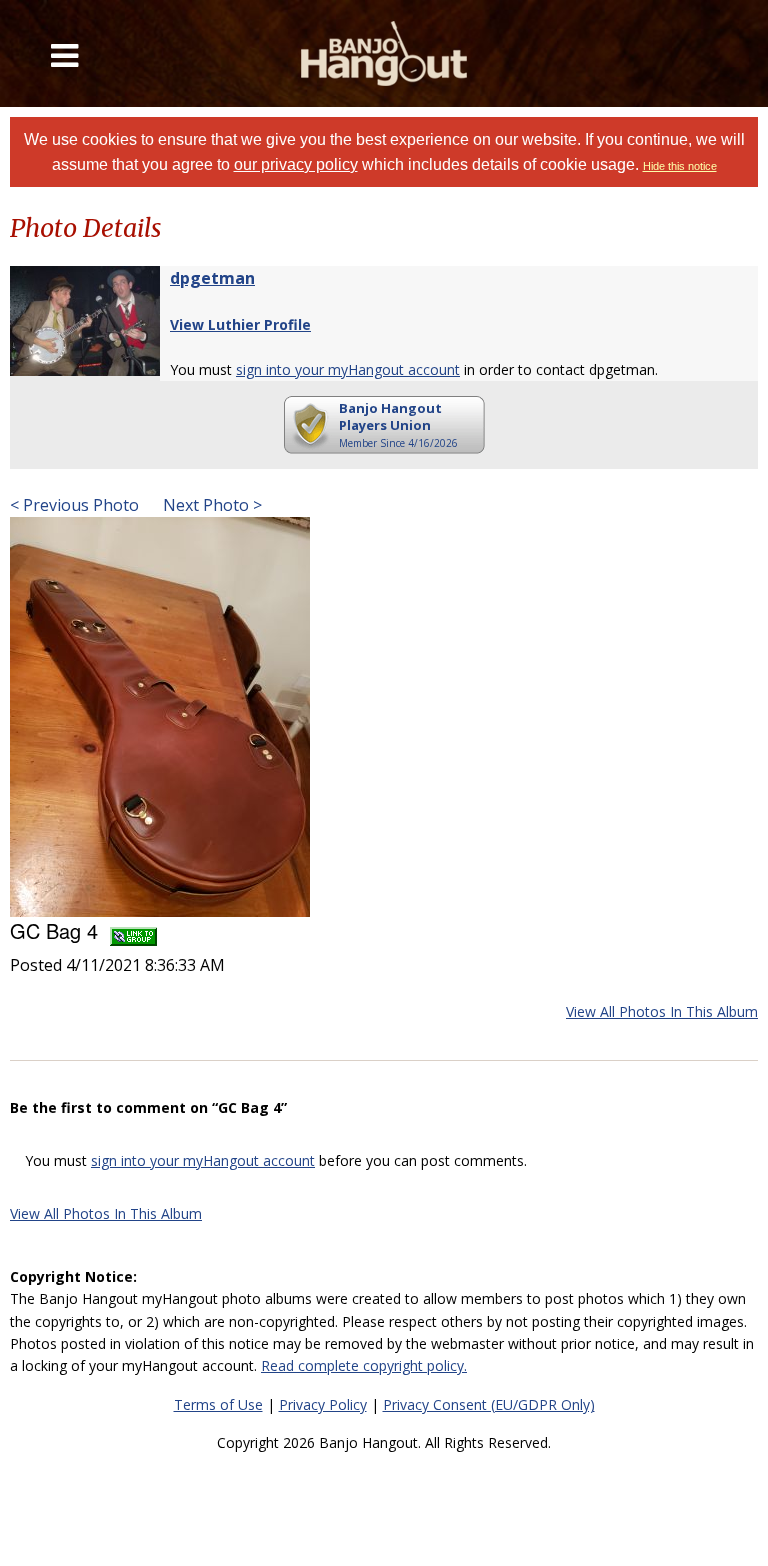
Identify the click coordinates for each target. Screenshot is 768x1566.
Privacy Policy (323, 1404)
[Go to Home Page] (384, 53)
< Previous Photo (74, 505)
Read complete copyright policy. (364, 1365)
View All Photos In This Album (662, 1011)
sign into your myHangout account (348, 369)
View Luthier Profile (240, 324)
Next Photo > (210, 505)
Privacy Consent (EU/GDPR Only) (489, 1404)
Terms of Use (218, 1404)
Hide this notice (680, 166)
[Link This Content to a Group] (133, 930)
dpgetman (212, 278)
